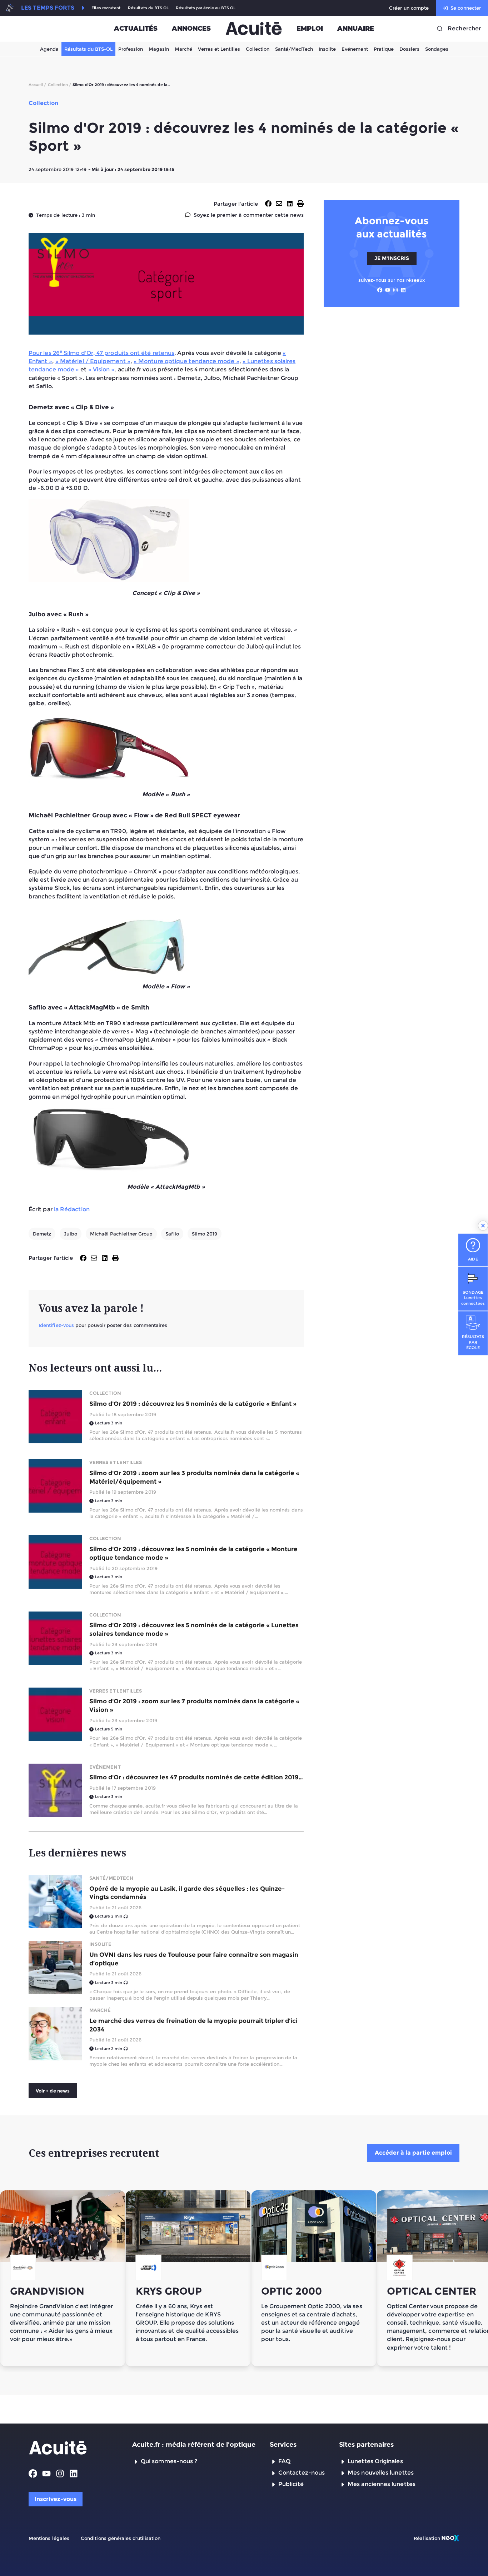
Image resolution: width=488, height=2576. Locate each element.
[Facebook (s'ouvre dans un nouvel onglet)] (380, 290)
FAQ (284, 2461)
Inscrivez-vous (56, 2499)
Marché (183, 49)
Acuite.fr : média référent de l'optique (194, 2445)
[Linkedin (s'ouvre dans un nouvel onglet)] (403, 290)
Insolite (327, 49)
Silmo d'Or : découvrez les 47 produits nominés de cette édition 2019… (196, 1777)
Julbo (70, 1234)
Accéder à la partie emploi (413, 2153)
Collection (258, 49)
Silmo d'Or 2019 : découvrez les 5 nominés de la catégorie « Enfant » (193, 1404)
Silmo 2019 (205, 1234)
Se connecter (466, 8)
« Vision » (101, 369)
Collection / (60, 85)
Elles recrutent (106, 8)
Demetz (42, 1234)
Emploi (310, 29)
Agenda (49, 49)
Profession (131, 49)
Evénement (355, 49)
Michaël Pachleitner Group (121, 1234)
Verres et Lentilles (219, 49)
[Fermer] (483, 1226)
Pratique (384, 49)
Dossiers (409, 49)
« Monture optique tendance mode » (186, 361)
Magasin (159, 49)
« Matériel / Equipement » (93, 361)
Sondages (437, 49)
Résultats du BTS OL (148, 8)
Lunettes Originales (375, 2461)
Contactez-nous (302, 2473)
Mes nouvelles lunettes (381, 2473)
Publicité (291, 2484)
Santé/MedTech (294, 49)
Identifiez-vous (56, 1325)
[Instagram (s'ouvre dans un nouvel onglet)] (395, 290)
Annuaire (356, 29)
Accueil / (38, 85)
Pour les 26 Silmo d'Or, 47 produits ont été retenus (101, 353)
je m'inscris (392, 258)
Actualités (136, 29)
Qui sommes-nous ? (169, 2461)
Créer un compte (409, 8)
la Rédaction (72, 1209)
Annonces (191, 29)
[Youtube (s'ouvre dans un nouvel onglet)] (388, 290)
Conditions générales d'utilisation (121, 2538)
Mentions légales (49, 2538)
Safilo (172, 1234)
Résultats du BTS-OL (88, 49)
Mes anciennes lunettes (382, 2484)
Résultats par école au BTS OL (206, 8)
